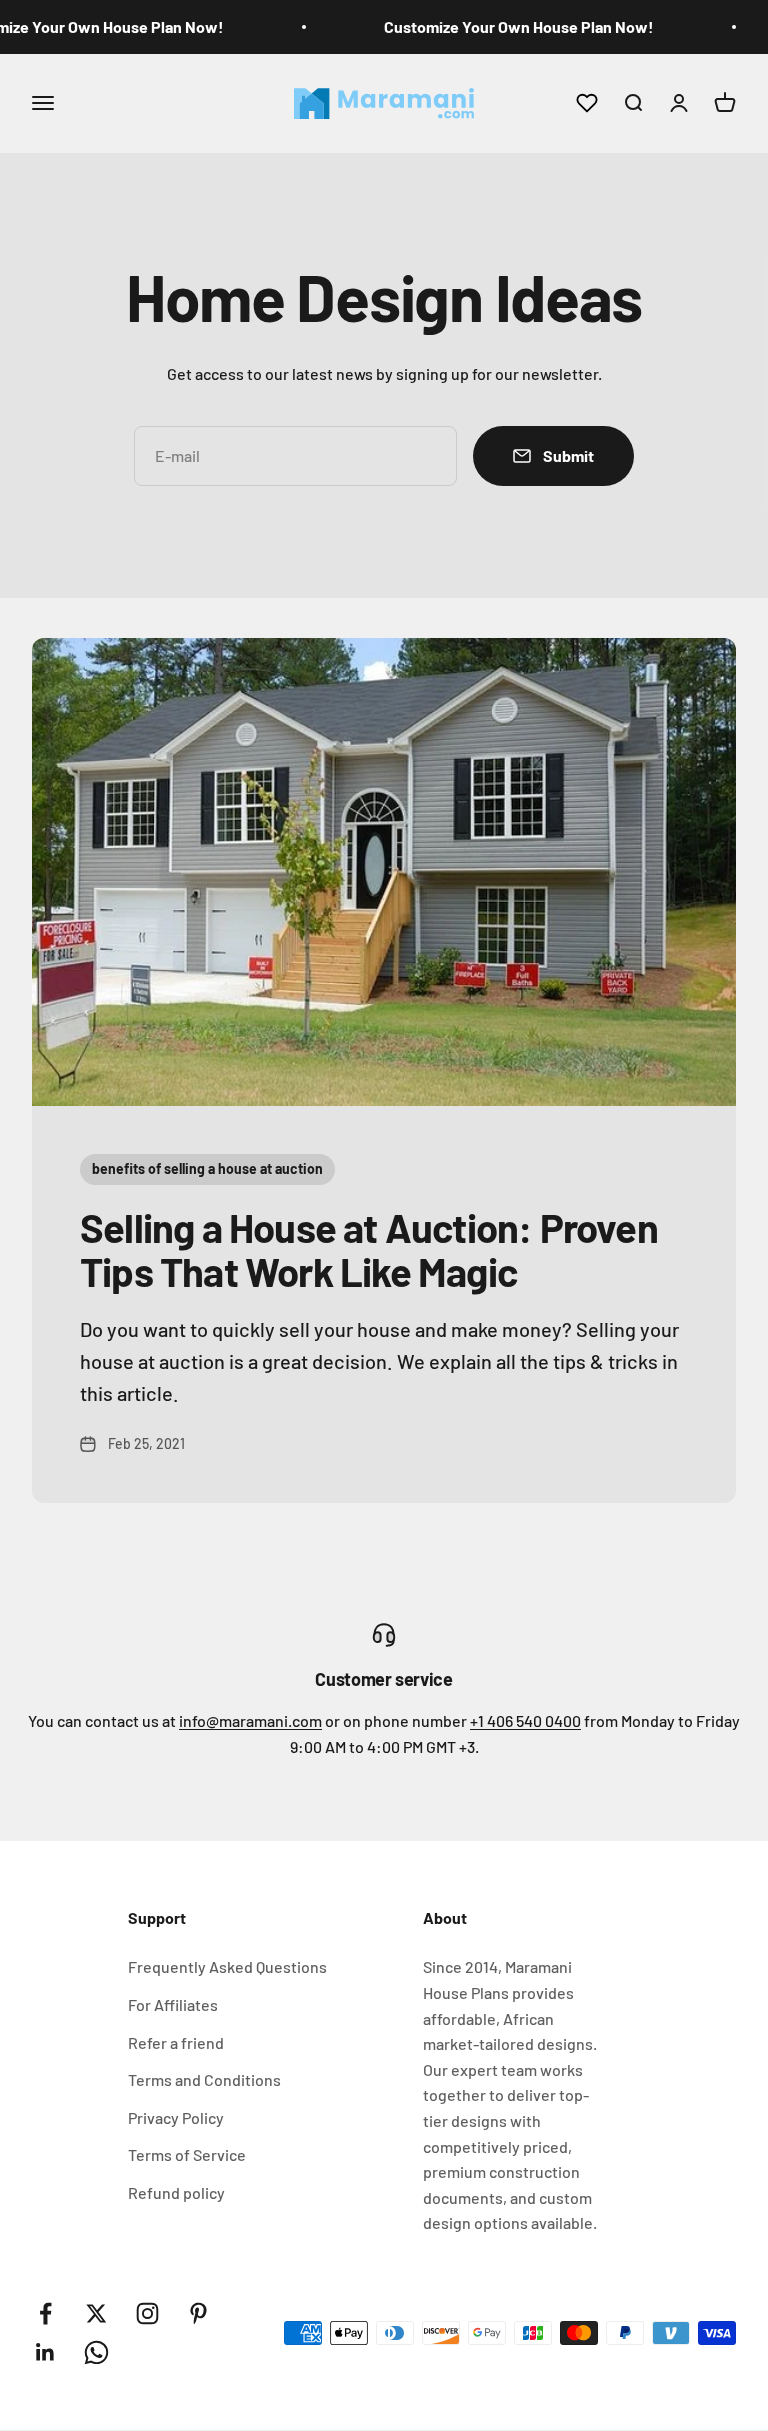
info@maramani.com (250, 1720)
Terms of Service (187, 2154)
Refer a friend (176, 2042)
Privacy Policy (176, 2117)
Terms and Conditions (204, 2079)
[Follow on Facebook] (45, 2313)
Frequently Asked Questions (227, 1966)
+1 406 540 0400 (525, 1720)
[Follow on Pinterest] (198, 2313)
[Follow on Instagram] (147, 2313)
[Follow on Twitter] (96, 2313)
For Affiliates (173, 2004)
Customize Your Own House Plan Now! (519, 26)
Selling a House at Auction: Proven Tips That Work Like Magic (369, 1249)
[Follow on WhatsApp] (96, 2352)
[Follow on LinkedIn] (45, 2352)
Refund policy (176, 2192)
